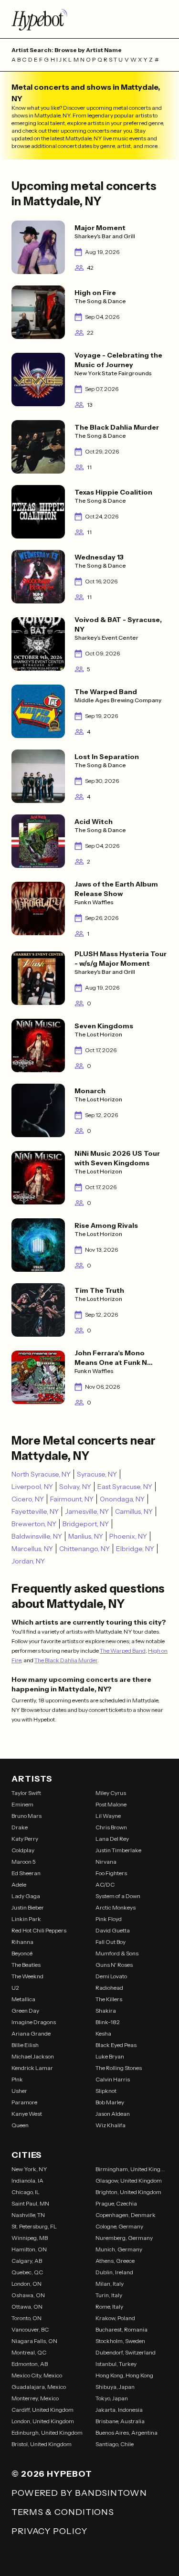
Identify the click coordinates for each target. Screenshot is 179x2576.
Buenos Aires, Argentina (126, 2433)
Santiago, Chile (115, 2444)
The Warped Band (123, 1651)
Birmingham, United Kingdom (132, 2169)
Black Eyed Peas (116, 2045)
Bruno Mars (26, 1816)
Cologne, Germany (119, 2226)
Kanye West (27, 2114)
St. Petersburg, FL (34, 2226)
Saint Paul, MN (30, 2203)
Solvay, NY (75, 1487)
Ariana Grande (31, 2033)
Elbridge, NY (135, 1549)
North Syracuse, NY (41, 1474)
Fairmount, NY (72, 1499)
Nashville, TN (28, 2215)
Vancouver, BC (30, 2329)
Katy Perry (25, 1839)
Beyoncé (22, 1953)
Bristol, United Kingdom (42, 2444)
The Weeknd (27, 1976)
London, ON (26, 2284)
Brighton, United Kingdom (128, 2192)
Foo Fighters (111, 1873)
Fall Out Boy (111, 1942)
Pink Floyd (109, 1919)
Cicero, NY (28, 1499)
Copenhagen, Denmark (126, 2215)
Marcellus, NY (32, 1549)
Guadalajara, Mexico (39, 2387)
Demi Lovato (111, 1976)
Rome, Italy (109, 2307)
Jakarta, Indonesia (119, 2410)
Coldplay (23, 1850)
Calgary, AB (27, 2261)
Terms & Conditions (63, 2512)
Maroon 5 (24, 1862)
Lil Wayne (108, 1816)
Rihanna (22, 1942)
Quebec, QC (27, 2272)
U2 (15, 1988)
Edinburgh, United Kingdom (47, 2433)
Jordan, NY (28, 1561)
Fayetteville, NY (35, 1511)
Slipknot (106, 2091)
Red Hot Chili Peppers (39, 1930)
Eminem (22, 1804)
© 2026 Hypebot (52, 2474)
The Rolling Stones (119, 2068)
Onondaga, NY (122, 1499)
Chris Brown (111, 1827)
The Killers (109, 1999)
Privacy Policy (49, 2531)
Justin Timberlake (118, 1850)
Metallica (23, 1999)
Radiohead (109, 1988)
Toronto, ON (26, 2318)
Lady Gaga (26, 1896)
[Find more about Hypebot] (89, 19)
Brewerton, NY (34, 1524)
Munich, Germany (119, 2249)
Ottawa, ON (27, 2307)
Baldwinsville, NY (37, 1536)
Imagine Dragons (34, 2022)
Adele (19, 1884)
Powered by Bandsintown (79, 2493)
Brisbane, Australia (120, 2421)
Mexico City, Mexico (37, 2375)
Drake (20, 1827)
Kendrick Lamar (32, 2068)
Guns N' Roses (114, 1965)
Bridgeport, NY (86, 1524)
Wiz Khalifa (111, 2125)
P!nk (17, 2079)
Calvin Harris (113, 2079)
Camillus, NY (134, 1511)
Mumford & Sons (117, 1953)
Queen (20, 2125)
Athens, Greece (115, 2261)
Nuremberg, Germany (124, 2238)
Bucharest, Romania (121, 2329)
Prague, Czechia (116, 2203)
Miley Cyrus (111, 1793)
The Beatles (26, 1965)
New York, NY (29, 2169)
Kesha (103, 2033)
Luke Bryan (110, 2056)
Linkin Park (26, 1919)
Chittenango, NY (84, 1549)
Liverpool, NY (32, 1487)
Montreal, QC (29, 2352)
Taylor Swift (26, 1793)
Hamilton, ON (29, 2249)
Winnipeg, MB (30, 2238)
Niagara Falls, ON (34, 2341)
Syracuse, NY (97, 1474)
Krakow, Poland (115, 2318)
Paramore (24, 2102)
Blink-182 (108, 2022)
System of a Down (118, 1896)
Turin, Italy (109, 2295)
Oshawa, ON (28, 2295)
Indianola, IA (27, 2180)
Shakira (106, 2011)
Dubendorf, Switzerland (126, 2352)
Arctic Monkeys (116, 1907)
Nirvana (106, 1862)
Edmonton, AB (30, 2364)
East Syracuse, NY (125, 1487)
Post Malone (111, 1804)
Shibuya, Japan (115, 2387)
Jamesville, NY (87, 1511)
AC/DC (105, 1884)
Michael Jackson (33, 2056)
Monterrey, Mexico (35, 2398)
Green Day (25, 2011)
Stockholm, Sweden (120, 2341)
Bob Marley (110, 2102)
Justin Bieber (28, 1907)
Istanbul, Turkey (116, 2364)
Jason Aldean (113, 2114)
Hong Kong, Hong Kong (124, 2375)
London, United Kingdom (43, 2421)
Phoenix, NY (128, 1536)
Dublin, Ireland (114, 2272)
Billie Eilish (25, 2045)
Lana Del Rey (112, 1839)
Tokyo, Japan (112, 2398)
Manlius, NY (86, 1536)
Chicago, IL (26, 2192)
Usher (19, 2091)
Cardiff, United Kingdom (42, 2410)
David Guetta (113, 1930)
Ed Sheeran (26, 1873)
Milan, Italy (110, 2284)
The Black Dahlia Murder (66, 1660)
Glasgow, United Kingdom (129, 2180)
